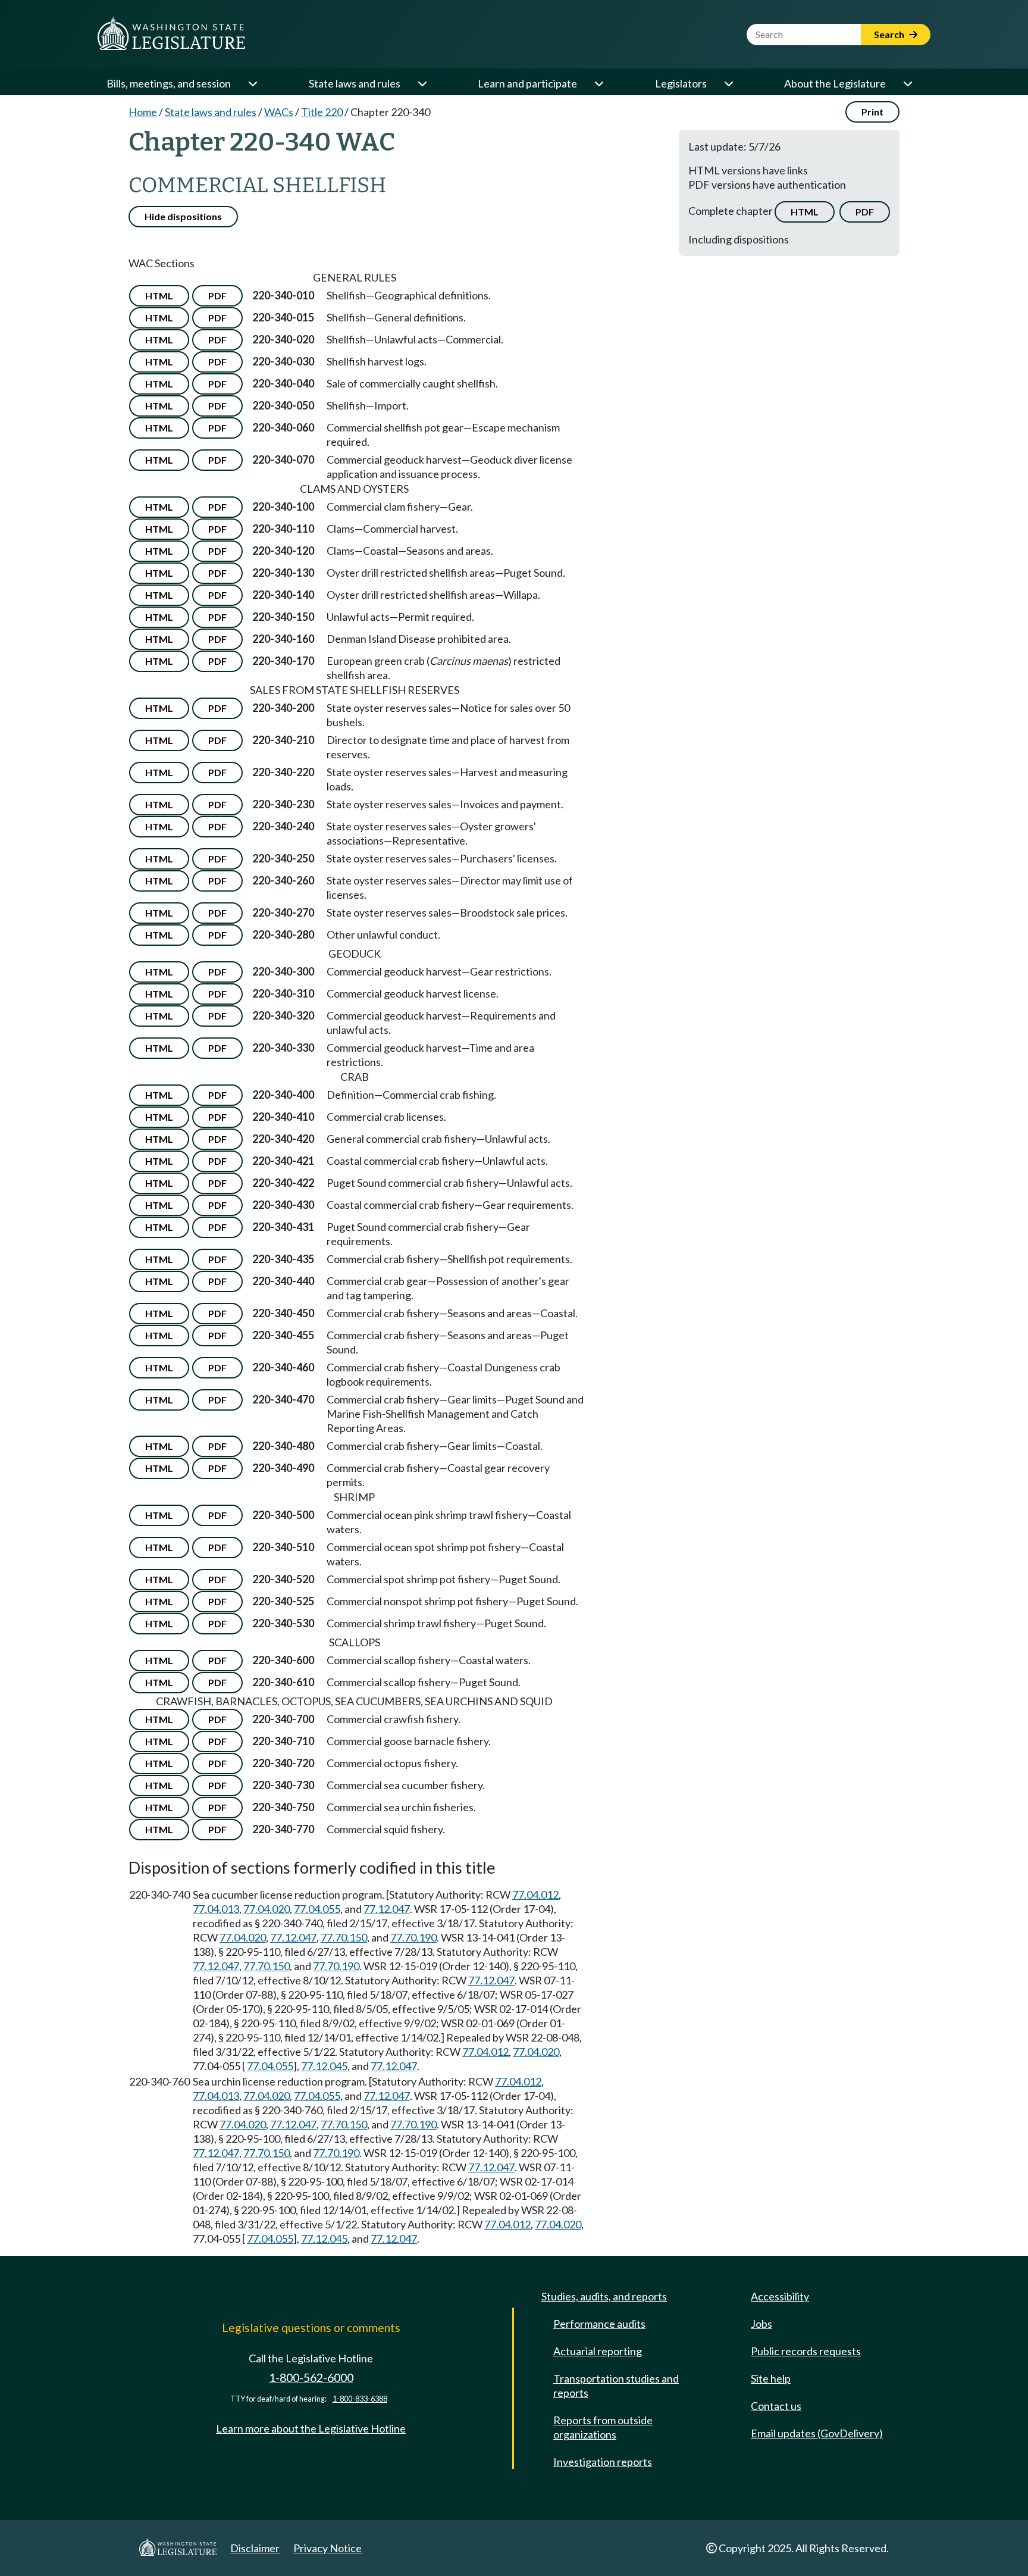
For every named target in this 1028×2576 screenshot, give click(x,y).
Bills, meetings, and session (169, 83)
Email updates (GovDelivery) (817, 2433)
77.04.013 (216, 1909)
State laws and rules (355, 83)
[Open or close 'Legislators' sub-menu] (728, 83)
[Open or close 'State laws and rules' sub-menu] (422, 83)
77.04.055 (317, 1909)
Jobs (761, 2324)
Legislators (681, 83)
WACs (279, 112)
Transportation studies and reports (616, 2386)
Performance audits (599, 2324)
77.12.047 (387, 1909)
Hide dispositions (183, 216)
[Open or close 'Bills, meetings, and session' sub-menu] (252, 83)
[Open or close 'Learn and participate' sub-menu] (598, 83)
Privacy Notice (327, 2548)
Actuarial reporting (598, 2351)
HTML (805, 212)
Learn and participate (527, 83)
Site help (771, 2378)
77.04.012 (535, 1895)
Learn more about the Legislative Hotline (311, 2428)
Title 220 (322, 112)
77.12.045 (324, 2066)
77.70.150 (344, 1937)
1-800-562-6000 (311, 2378)
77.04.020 (267, 1909)
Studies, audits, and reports (604, 2296)
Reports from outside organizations (603, 2427)
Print (872, 112)
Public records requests (806, 2351)
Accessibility (780, 2296)
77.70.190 (413, 1937)
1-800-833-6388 (360, 2399)
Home (143, 112)
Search (890, 34)
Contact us (776, 2406)
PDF (865, 212)
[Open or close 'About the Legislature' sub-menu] (907, 83)
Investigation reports (603, 2462)
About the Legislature (835, 83)
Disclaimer (255, 2548)
